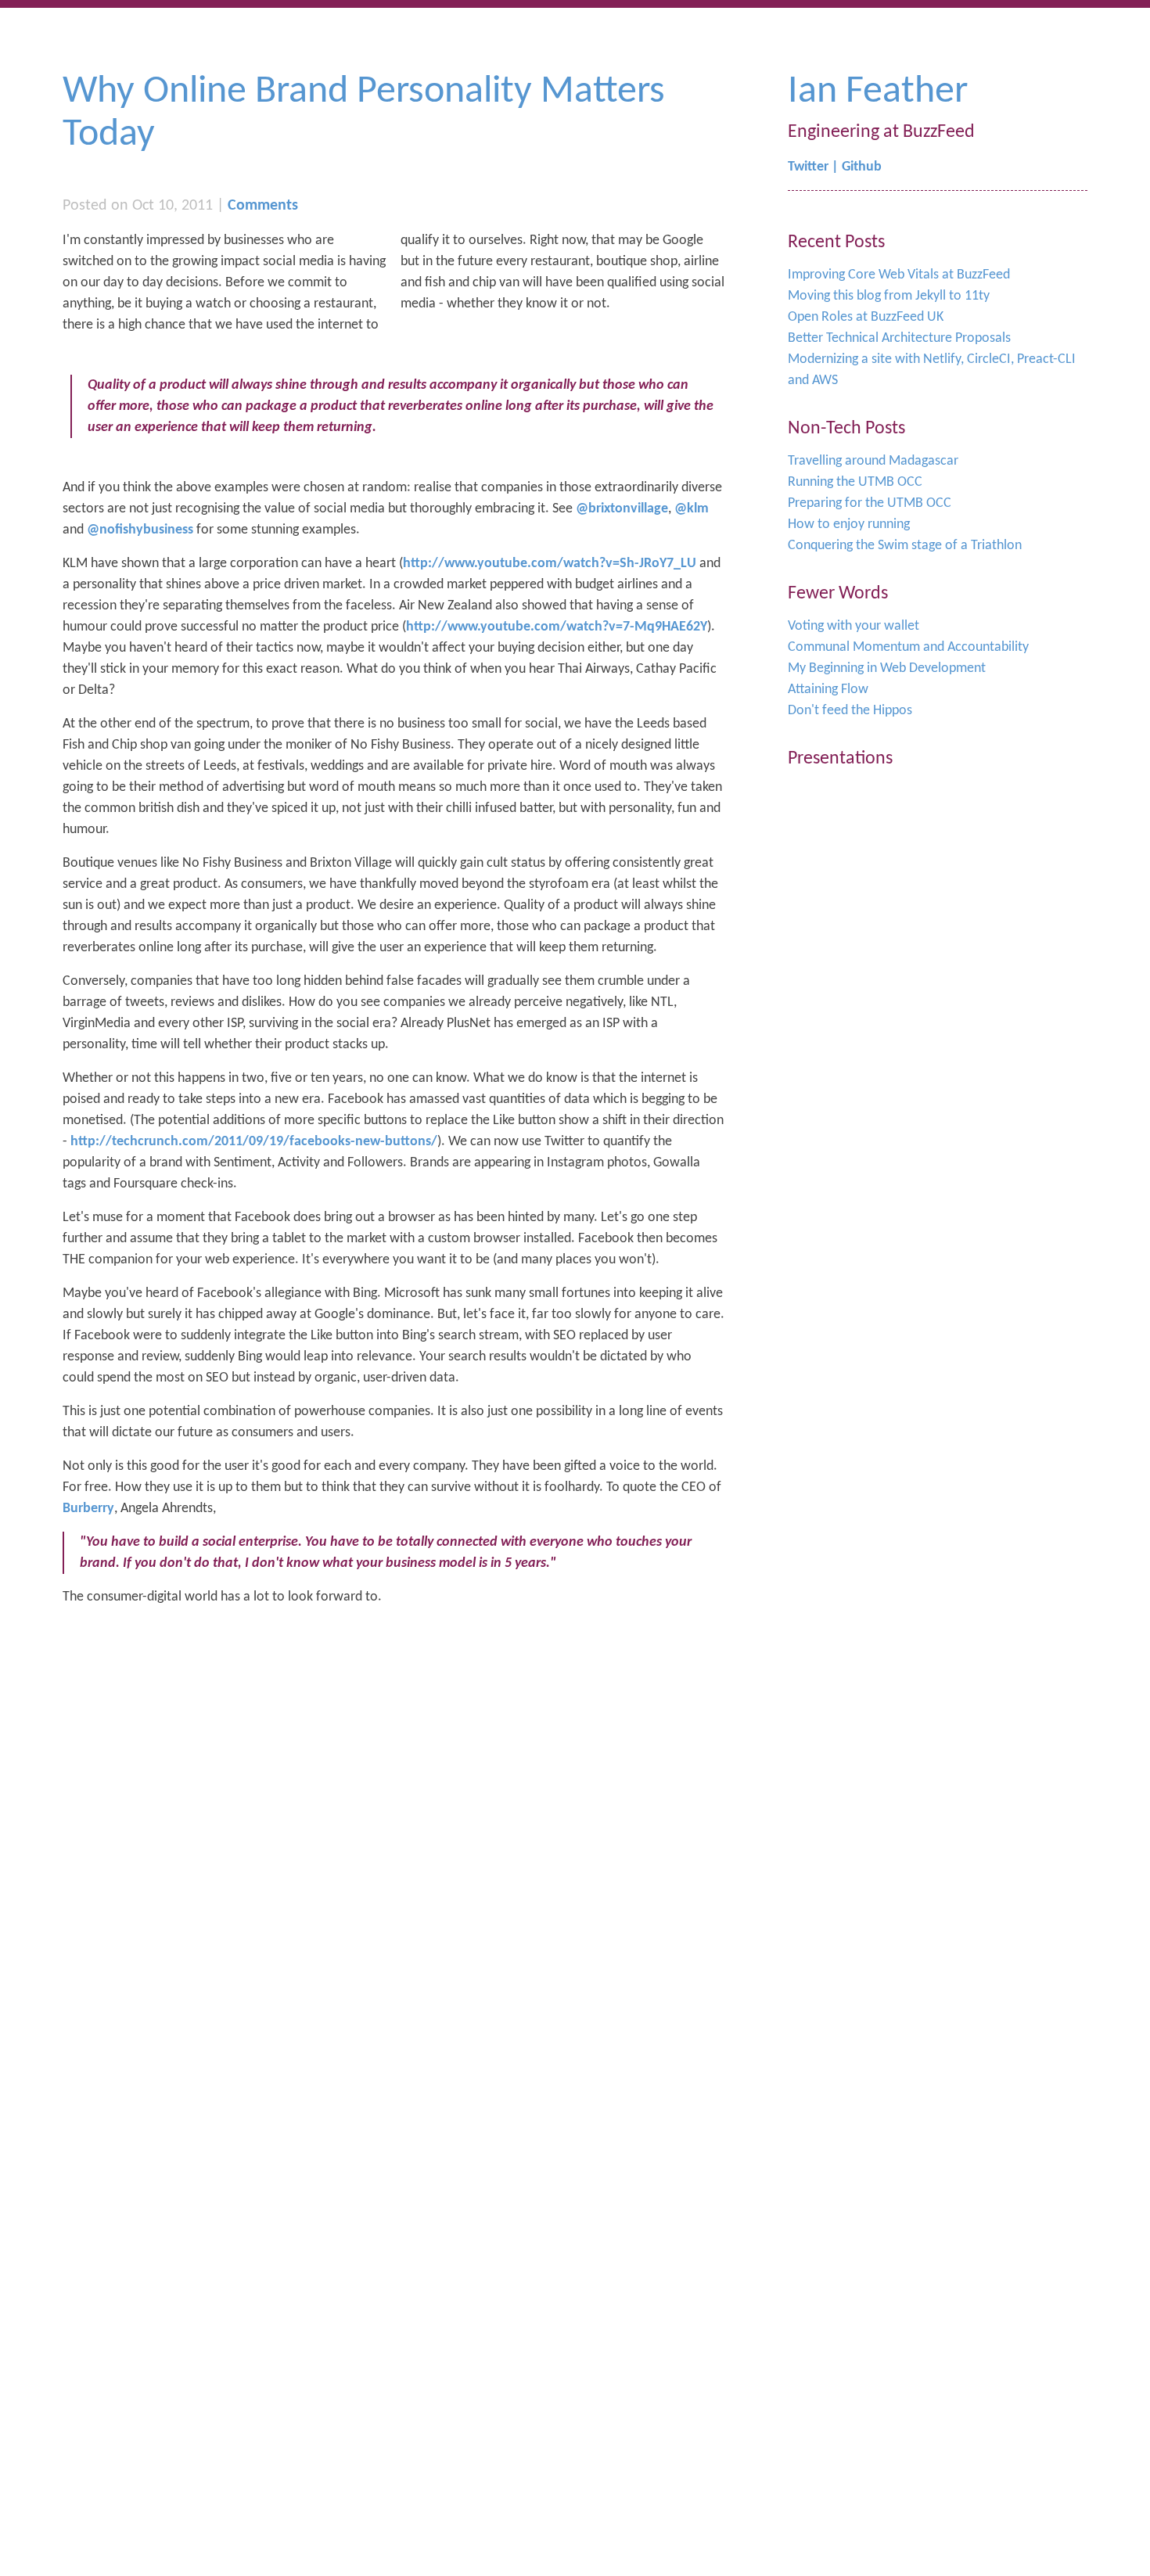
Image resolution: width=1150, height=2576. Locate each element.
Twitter (808, 167)
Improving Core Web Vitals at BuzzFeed (899, 275)
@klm (692, 509)
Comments (263, 206)
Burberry (88, 1509)
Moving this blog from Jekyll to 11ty (889, 296)
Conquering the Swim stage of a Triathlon (905, 546)
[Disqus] (394, 1816)
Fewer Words (838, 594)
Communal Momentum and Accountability (908, 647)
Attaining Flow (828, 690)
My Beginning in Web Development (887, 668)
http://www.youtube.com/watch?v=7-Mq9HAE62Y (557, 627)
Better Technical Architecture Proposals (899, 338)
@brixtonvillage (622, 509)
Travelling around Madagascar (873, 461)
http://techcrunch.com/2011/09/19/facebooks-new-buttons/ (254, 1142)
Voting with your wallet (854, 626)
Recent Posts (836, 243)
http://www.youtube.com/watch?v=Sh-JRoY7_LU (550, 564)
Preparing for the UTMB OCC (870, 503)
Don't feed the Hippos (850, 711)
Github (862, 167)
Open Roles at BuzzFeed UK (866, 317)
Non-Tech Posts (846, 429)
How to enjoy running (849, 525)
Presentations (840, 759)
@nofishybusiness (140, 530)
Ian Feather (878, 92)
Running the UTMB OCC (855, 482)
